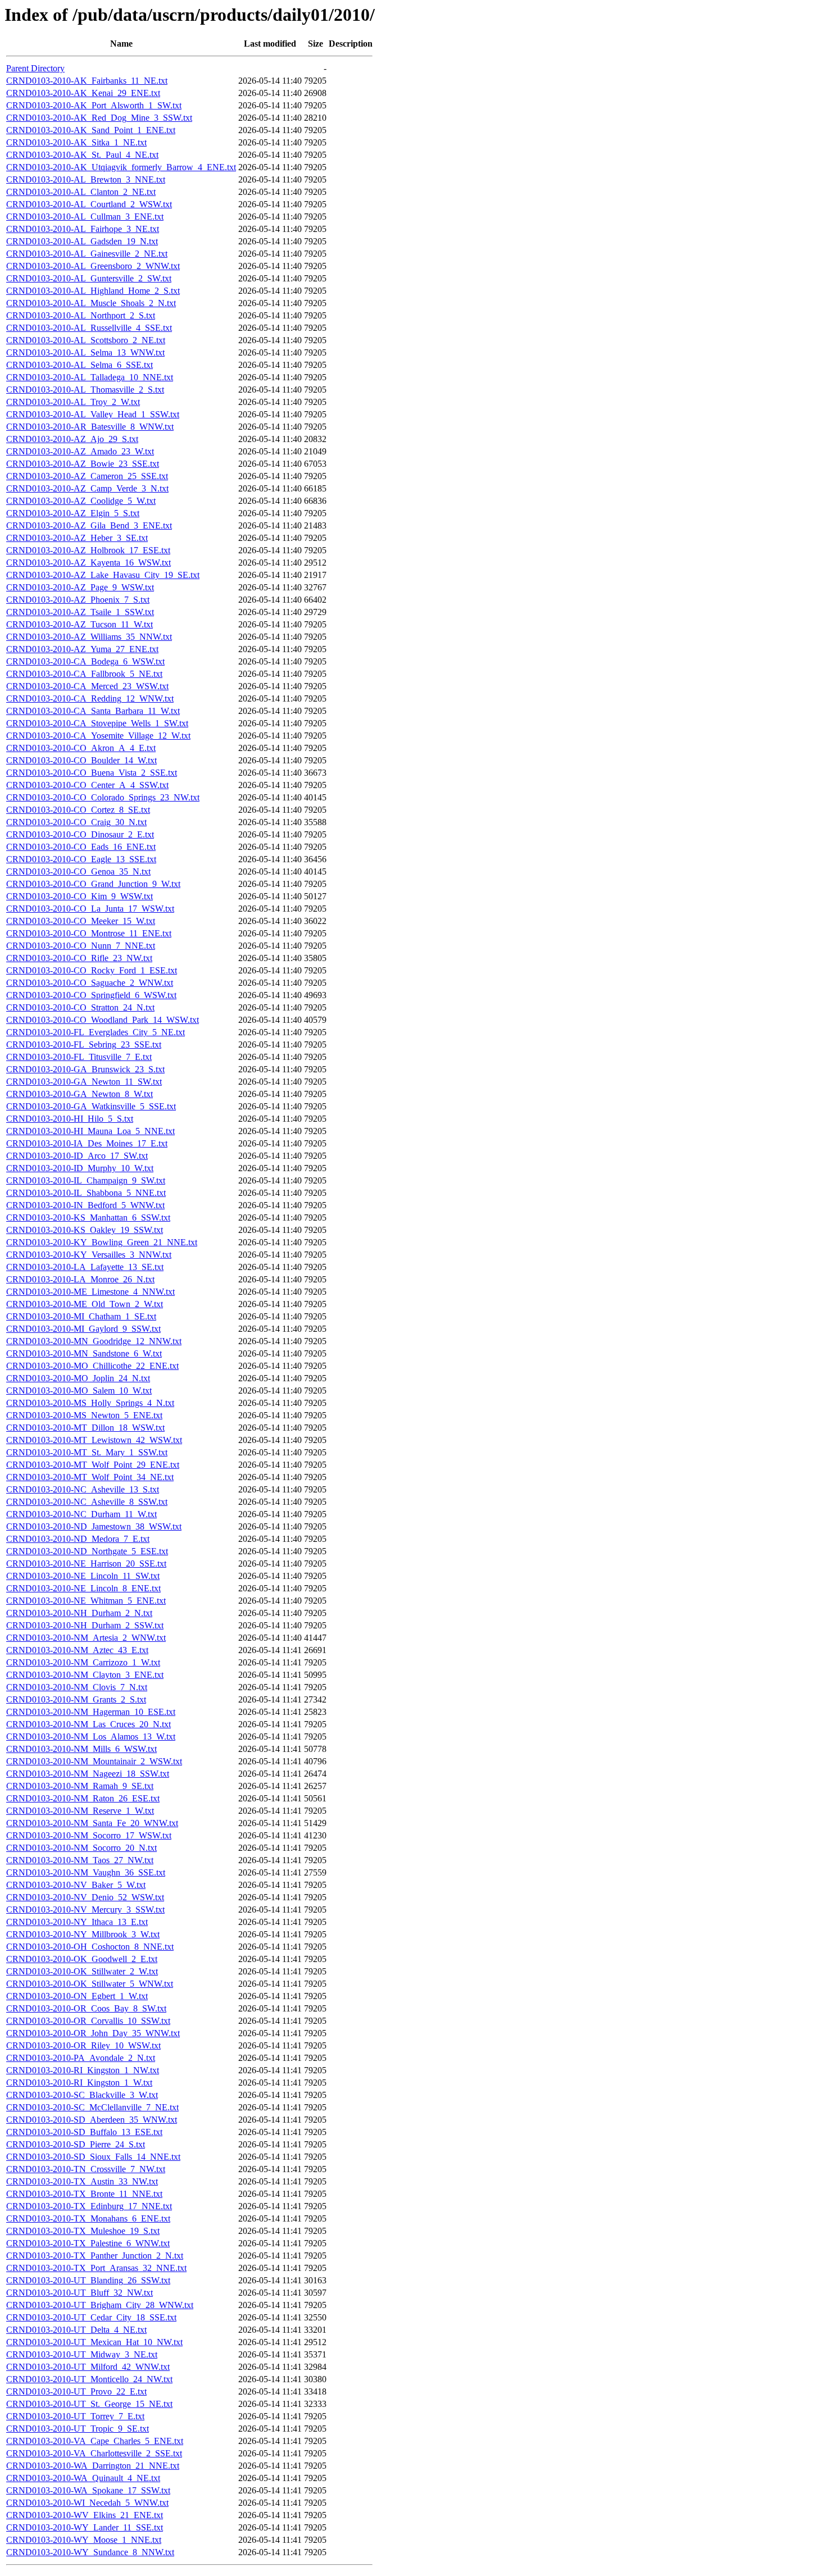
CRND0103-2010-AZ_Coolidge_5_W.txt (81, 501)
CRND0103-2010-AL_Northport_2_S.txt (81, 315)
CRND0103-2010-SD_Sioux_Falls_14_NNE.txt (93, 2157)
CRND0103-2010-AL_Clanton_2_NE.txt (81, 192)
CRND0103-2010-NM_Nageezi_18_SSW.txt (88, 1774)
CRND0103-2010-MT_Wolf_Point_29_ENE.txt (93, 1465)
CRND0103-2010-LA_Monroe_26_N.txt (80, 1279)
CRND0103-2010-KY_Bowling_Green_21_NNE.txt (102, 1242)
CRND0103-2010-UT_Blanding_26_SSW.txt (88, 2280)
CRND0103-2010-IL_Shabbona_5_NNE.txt (86, 1193)
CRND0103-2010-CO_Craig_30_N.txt (76, 822)
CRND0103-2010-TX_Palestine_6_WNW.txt (88, 2243)
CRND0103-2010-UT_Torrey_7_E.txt (75, 2416)
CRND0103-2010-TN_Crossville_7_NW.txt (86, 2169)
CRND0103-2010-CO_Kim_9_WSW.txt (80, 896)
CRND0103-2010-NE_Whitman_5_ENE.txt (86, 1601)
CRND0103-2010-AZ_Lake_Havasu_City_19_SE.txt (103, 575)
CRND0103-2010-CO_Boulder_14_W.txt (81, 760)
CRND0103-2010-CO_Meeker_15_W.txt (81, 921)
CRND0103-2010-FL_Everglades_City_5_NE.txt (96, 1032)
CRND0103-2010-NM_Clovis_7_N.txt (77, 1687)
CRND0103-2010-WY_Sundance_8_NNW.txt (90, 2552)
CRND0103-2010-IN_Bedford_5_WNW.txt (85, 1205)
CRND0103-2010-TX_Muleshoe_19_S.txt (83, 2231)
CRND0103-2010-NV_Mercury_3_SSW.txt (85, 1910)
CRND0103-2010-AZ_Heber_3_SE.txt (77, 538)
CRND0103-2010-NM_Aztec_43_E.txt (77, 1650)
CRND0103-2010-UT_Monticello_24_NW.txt (89, 2379)
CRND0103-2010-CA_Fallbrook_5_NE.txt (84, 674)
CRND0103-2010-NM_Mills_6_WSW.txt (81, 1749)
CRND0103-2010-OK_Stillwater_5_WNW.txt (90, 1984)
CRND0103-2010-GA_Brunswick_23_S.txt (85, 1069)
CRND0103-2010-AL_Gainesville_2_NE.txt (87, 254)
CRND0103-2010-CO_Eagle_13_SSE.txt (81, 859)
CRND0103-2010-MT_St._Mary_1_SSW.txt (87, 1452)
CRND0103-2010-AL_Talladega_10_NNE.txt (90, 377)
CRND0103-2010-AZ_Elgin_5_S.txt (73, 513)
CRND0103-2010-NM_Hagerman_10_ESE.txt (91, 1712)
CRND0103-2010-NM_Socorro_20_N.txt (81, 1848)
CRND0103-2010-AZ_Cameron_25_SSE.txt (87, 476)
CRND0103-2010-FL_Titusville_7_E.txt (79, 1057)
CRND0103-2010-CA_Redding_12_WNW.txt (90, 698)
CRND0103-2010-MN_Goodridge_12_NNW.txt (94, 1341)
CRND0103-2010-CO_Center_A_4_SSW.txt (87, 785)
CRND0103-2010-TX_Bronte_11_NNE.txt (84, 2194)
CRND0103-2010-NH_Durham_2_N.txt (79, 1613)
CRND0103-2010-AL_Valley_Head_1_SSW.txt (93, 414)
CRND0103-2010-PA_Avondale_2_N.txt (81, 2058)
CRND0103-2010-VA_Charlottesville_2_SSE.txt (94, 2453)
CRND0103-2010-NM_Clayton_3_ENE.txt (85, 1675)
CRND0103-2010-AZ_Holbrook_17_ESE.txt (88, 550)
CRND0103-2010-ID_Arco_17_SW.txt (77, 1156)
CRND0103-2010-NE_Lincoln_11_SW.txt (83, 1576)
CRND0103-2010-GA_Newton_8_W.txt (80, 1094)
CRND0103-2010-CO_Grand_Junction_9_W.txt (93, 884)
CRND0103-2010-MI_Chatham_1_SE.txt (81, 1316)
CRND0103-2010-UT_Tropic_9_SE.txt (78, 2429)
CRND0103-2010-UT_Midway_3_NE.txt (82, 2354)
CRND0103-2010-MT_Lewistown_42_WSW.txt (94, 1440)
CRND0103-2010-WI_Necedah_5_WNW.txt (87, 2503)
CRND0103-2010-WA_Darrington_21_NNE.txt (93, 2466)
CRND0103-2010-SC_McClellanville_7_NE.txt (92, 2107)
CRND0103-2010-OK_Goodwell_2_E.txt (82, 1959)
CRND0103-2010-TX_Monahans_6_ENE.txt (88, 2218)
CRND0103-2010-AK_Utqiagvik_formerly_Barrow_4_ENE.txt (121, 167)
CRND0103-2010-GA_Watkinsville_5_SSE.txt (91, 1106)
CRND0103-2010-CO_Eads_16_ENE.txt (81, 847)
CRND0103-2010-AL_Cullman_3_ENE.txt (85, 217)
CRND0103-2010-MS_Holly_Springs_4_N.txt (90, 1403)
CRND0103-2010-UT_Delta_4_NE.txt (76, 2330)
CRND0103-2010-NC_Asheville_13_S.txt (83, 1489)
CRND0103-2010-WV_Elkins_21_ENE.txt (85, 2515)
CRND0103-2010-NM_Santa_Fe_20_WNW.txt (92, 1823)
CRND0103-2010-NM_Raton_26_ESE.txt (83, 1798)
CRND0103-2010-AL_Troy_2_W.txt (73, 402)
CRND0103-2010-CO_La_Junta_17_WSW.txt (90, 909)
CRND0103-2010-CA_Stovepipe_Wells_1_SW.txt (97, 723)
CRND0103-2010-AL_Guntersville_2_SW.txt (89, 278)
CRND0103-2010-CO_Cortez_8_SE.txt (78, 810)
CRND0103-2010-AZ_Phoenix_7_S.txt (78, 600)
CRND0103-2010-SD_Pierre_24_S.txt (76, 2144)
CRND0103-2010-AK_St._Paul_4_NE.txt (82, 155)
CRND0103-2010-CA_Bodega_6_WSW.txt (85, 661)
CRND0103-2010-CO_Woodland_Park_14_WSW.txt (103, 1020)
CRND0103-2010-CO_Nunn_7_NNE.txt (81, 946)
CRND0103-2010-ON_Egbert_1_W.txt (77, 1996)
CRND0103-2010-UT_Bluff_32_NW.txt (80, 2293)
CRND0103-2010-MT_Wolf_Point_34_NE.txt (90, 1477)
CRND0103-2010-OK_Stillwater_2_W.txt (82, 1971)
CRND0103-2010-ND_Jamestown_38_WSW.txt (94, 1526)
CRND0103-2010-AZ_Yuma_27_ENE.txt (82, 649)
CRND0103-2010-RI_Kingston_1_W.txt (79, 2083)
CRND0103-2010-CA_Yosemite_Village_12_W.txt (98, 736)
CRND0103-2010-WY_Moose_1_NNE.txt (84, 2540)
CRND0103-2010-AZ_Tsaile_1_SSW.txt (80, 612)
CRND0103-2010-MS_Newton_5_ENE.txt (84, 1415)
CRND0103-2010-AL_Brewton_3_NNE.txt (86, 179)
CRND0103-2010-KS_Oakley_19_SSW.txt (85, 1230)
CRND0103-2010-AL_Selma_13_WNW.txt (85, 352)
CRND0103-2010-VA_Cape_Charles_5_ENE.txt (95, 2441)
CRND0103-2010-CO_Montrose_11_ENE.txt (89, 933)
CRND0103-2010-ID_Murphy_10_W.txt (80, 1168)
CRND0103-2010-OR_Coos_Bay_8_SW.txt (86, 2008)
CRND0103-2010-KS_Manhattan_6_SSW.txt (88, 1218)
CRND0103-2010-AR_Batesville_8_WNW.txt (90, 427)
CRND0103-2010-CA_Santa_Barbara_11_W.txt (93, 711)
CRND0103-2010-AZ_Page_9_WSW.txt (80, 587)
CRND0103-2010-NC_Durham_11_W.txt (81, 1514)
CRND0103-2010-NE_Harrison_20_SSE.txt (86, 1564)
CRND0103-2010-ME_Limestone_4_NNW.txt (90, 1292)
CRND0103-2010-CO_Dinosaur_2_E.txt (80, 834)
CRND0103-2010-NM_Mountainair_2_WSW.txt (94, 1761)
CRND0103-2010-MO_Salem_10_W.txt (79, 1391)
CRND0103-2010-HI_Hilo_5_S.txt (70, 1119)
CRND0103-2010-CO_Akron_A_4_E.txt (81, 748)
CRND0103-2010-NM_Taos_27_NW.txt (80, 1860)
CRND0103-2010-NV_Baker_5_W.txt (76, 1885)
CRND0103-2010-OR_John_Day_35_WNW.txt (93, 2033)
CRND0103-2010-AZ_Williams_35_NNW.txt (89, 637)
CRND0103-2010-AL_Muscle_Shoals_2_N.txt (91, 303)
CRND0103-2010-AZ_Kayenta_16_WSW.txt (88, 563)
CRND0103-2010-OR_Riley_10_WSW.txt (83, 2045)
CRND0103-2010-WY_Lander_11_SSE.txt (85, 2527)
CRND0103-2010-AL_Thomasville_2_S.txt (85, 390)
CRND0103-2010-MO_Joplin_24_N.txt (78, 1378)
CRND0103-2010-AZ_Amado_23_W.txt (80, 451)
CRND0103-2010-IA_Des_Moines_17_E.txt (87, 1143)
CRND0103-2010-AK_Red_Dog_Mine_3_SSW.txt (99, 118)
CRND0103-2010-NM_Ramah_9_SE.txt (80, 1786)
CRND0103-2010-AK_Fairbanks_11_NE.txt (87, 81)
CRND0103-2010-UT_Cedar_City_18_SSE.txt (91, 2317)
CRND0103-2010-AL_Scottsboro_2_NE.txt (86, 340)
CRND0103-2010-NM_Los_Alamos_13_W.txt (91, 1737)
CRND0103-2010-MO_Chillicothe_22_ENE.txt (92, 1366)
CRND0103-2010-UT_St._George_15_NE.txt (89, 2404)
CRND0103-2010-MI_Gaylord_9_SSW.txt (83, 1329)
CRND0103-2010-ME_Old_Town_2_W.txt (85, 1304)
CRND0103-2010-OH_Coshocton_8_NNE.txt (90, 1947)
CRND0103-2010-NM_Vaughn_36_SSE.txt (86, 1872)
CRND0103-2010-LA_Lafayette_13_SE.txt (85, 1267)
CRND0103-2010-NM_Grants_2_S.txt (76, 1699)
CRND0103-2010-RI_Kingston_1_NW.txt (83, 2070)
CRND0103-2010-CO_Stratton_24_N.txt (80, 1007)
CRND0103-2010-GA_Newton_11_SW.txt (84, 1082)
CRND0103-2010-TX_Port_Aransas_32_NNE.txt (96, 2268)
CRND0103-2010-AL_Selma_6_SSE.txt (80, 365)
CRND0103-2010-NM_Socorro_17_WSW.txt (89, 1835)
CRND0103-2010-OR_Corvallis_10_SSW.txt (88, 2021)
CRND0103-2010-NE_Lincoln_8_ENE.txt (83, 1588)
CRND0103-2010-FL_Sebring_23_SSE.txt (84, 1044)
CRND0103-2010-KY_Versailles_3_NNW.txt (89, 1255)
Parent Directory (35, 68)
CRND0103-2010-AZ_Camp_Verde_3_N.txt (87, 488)
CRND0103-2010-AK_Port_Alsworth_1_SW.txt (94, 105)
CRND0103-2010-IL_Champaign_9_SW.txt (86, 1180)
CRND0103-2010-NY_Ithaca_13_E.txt (77, 1922)
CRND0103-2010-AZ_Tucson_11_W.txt (80, 624)
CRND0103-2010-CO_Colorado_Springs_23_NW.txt (103, 797)
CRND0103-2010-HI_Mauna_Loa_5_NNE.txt (90, 1131)
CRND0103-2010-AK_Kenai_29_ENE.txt (83, 93)
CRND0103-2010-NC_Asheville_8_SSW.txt (87, 1502)
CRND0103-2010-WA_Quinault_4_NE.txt (83, 2478)
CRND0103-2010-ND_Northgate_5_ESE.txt (87, 1551)
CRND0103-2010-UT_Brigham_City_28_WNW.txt (100, 2305)
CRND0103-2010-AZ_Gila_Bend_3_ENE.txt (89, 525)
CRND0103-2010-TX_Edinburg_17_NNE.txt (89, 2206)
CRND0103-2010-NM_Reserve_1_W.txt (80, 1811)
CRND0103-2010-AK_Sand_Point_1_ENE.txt (91, 130)
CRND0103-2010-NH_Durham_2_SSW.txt (85, 1625)
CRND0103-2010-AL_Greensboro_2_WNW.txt (93, 266)
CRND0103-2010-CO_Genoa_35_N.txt (78, 871)
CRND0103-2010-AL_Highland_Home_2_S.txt (93, 291)
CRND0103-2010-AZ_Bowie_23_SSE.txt (83, 464)
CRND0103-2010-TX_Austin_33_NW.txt (82, 2181)
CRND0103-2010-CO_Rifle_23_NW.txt (79, 958)
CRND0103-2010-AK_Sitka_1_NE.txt (76, 142)
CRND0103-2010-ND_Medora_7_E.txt (78, 1539)
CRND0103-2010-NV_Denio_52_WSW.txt (85, 1897)
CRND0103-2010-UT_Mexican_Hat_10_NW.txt (94, 2342)
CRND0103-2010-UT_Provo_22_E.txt (76, 2391)
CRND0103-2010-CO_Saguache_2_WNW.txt (90, 983)
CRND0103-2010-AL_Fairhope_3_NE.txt (83, 229)
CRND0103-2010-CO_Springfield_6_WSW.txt (91, 995)
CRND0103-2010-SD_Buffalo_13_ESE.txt (84, 2132)
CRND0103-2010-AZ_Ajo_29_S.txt (72, 439)
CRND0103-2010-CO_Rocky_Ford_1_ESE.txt (92, 970)
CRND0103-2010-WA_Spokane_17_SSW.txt (88, 2490)
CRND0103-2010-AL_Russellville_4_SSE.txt (89, 328)
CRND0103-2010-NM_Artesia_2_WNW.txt (86, 1638)
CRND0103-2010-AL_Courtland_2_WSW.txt (89, 204)
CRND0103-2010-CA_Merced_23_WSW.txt (87, 686)
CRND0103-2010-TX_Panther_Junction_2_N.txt (95, 2256)
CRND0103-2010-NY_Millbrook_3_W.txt (83, 1934)
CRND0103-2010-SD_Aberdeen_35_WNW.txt (92, 2120)
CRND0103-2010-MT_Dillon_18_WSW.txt (85, 1428)
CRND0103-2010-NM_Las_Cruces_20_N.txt (88, 1724)
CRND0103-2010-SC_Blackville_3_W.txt (82, 2095)
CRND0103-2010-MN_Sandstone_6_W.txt (84, 1353)
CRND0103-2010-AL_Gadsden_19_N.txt (82, 241)
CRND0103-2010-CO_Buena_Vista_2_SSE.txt (92, 773)
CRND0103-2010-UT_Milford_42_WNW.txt (88, 2367)
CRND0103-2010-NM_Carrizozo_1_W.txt (83, 1662)
